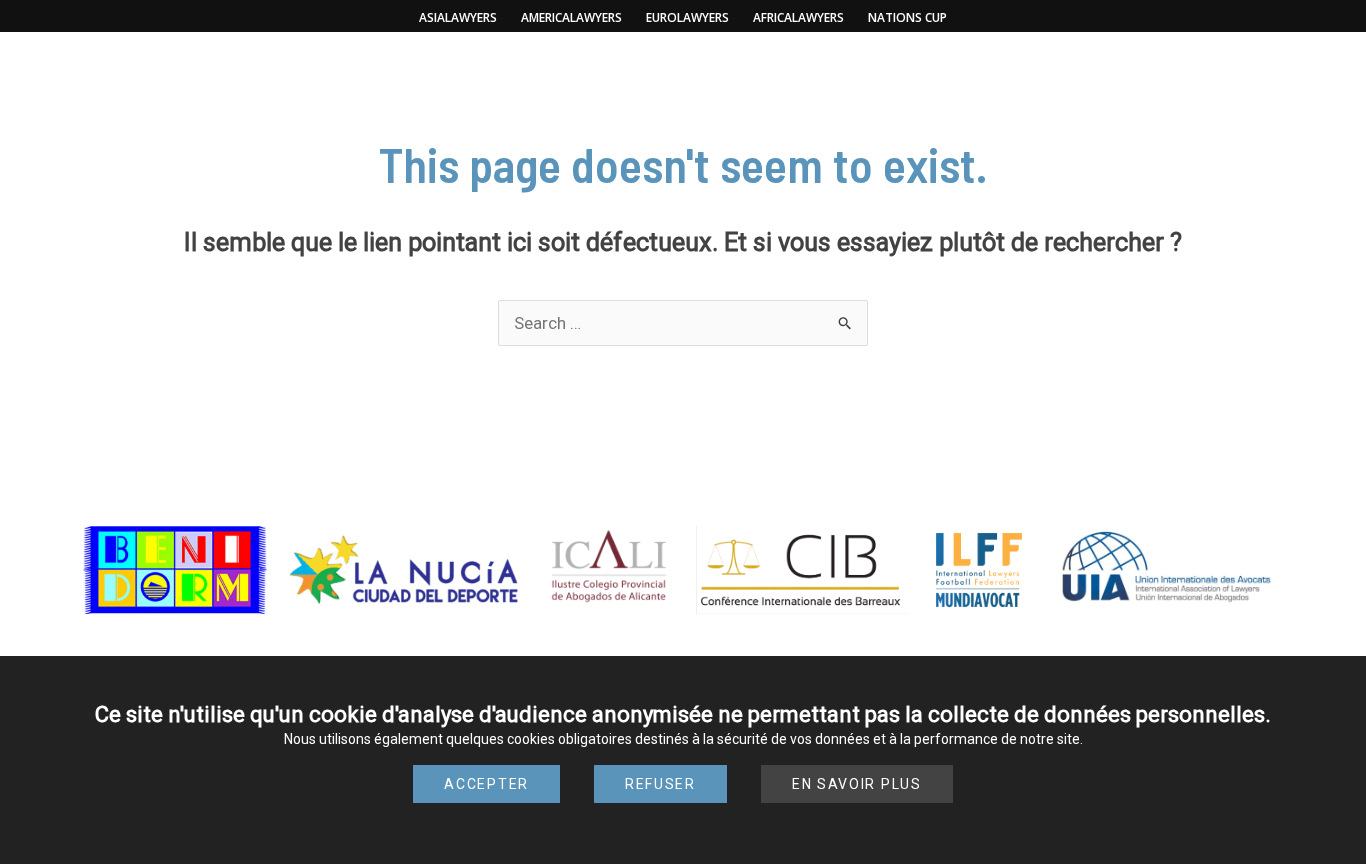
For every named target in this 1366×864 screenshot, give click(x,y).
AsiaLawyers (458, 17)
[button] (240, 70)
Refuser (660, 784)
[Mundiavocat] (683, 90)
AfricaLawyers (798, 17)
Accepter (486, 784)
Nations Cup (907, 17)
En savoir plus (857, 784)
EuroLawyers (687, 17)
